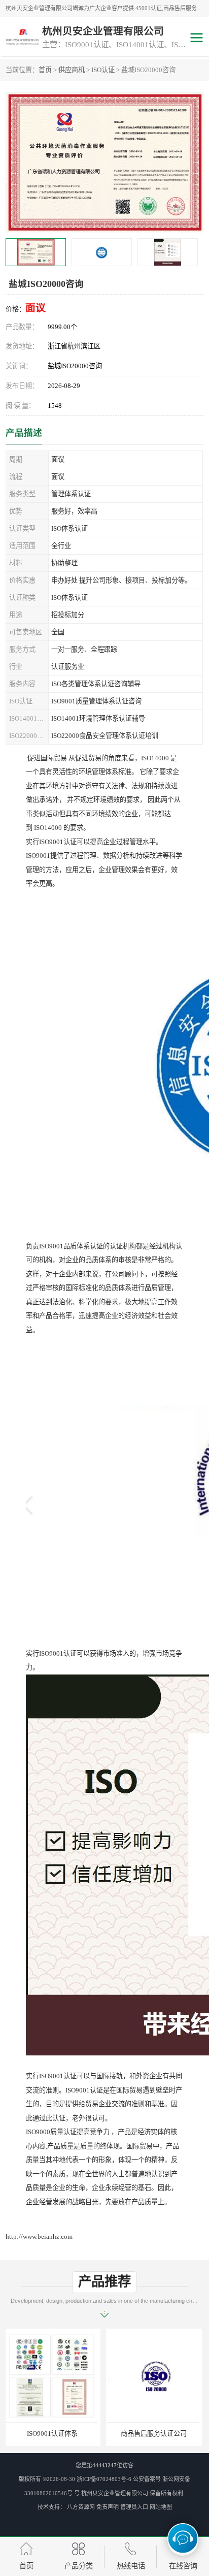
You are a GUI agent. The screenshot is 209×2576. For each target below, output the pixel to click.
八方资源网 (81, 2507)
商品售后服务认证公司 (54, 2434)
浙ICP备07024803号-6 (104, 2479)
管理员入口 (134, 2507)
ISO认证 (103, 70)
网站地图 (161, 2507)
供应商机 (72, 70)
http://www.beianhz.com (39, 2236)
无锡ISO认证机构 (155, 2434)
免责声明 (108, 2507)
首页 (45, 70)
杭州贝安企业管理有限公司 (115, 2493)
